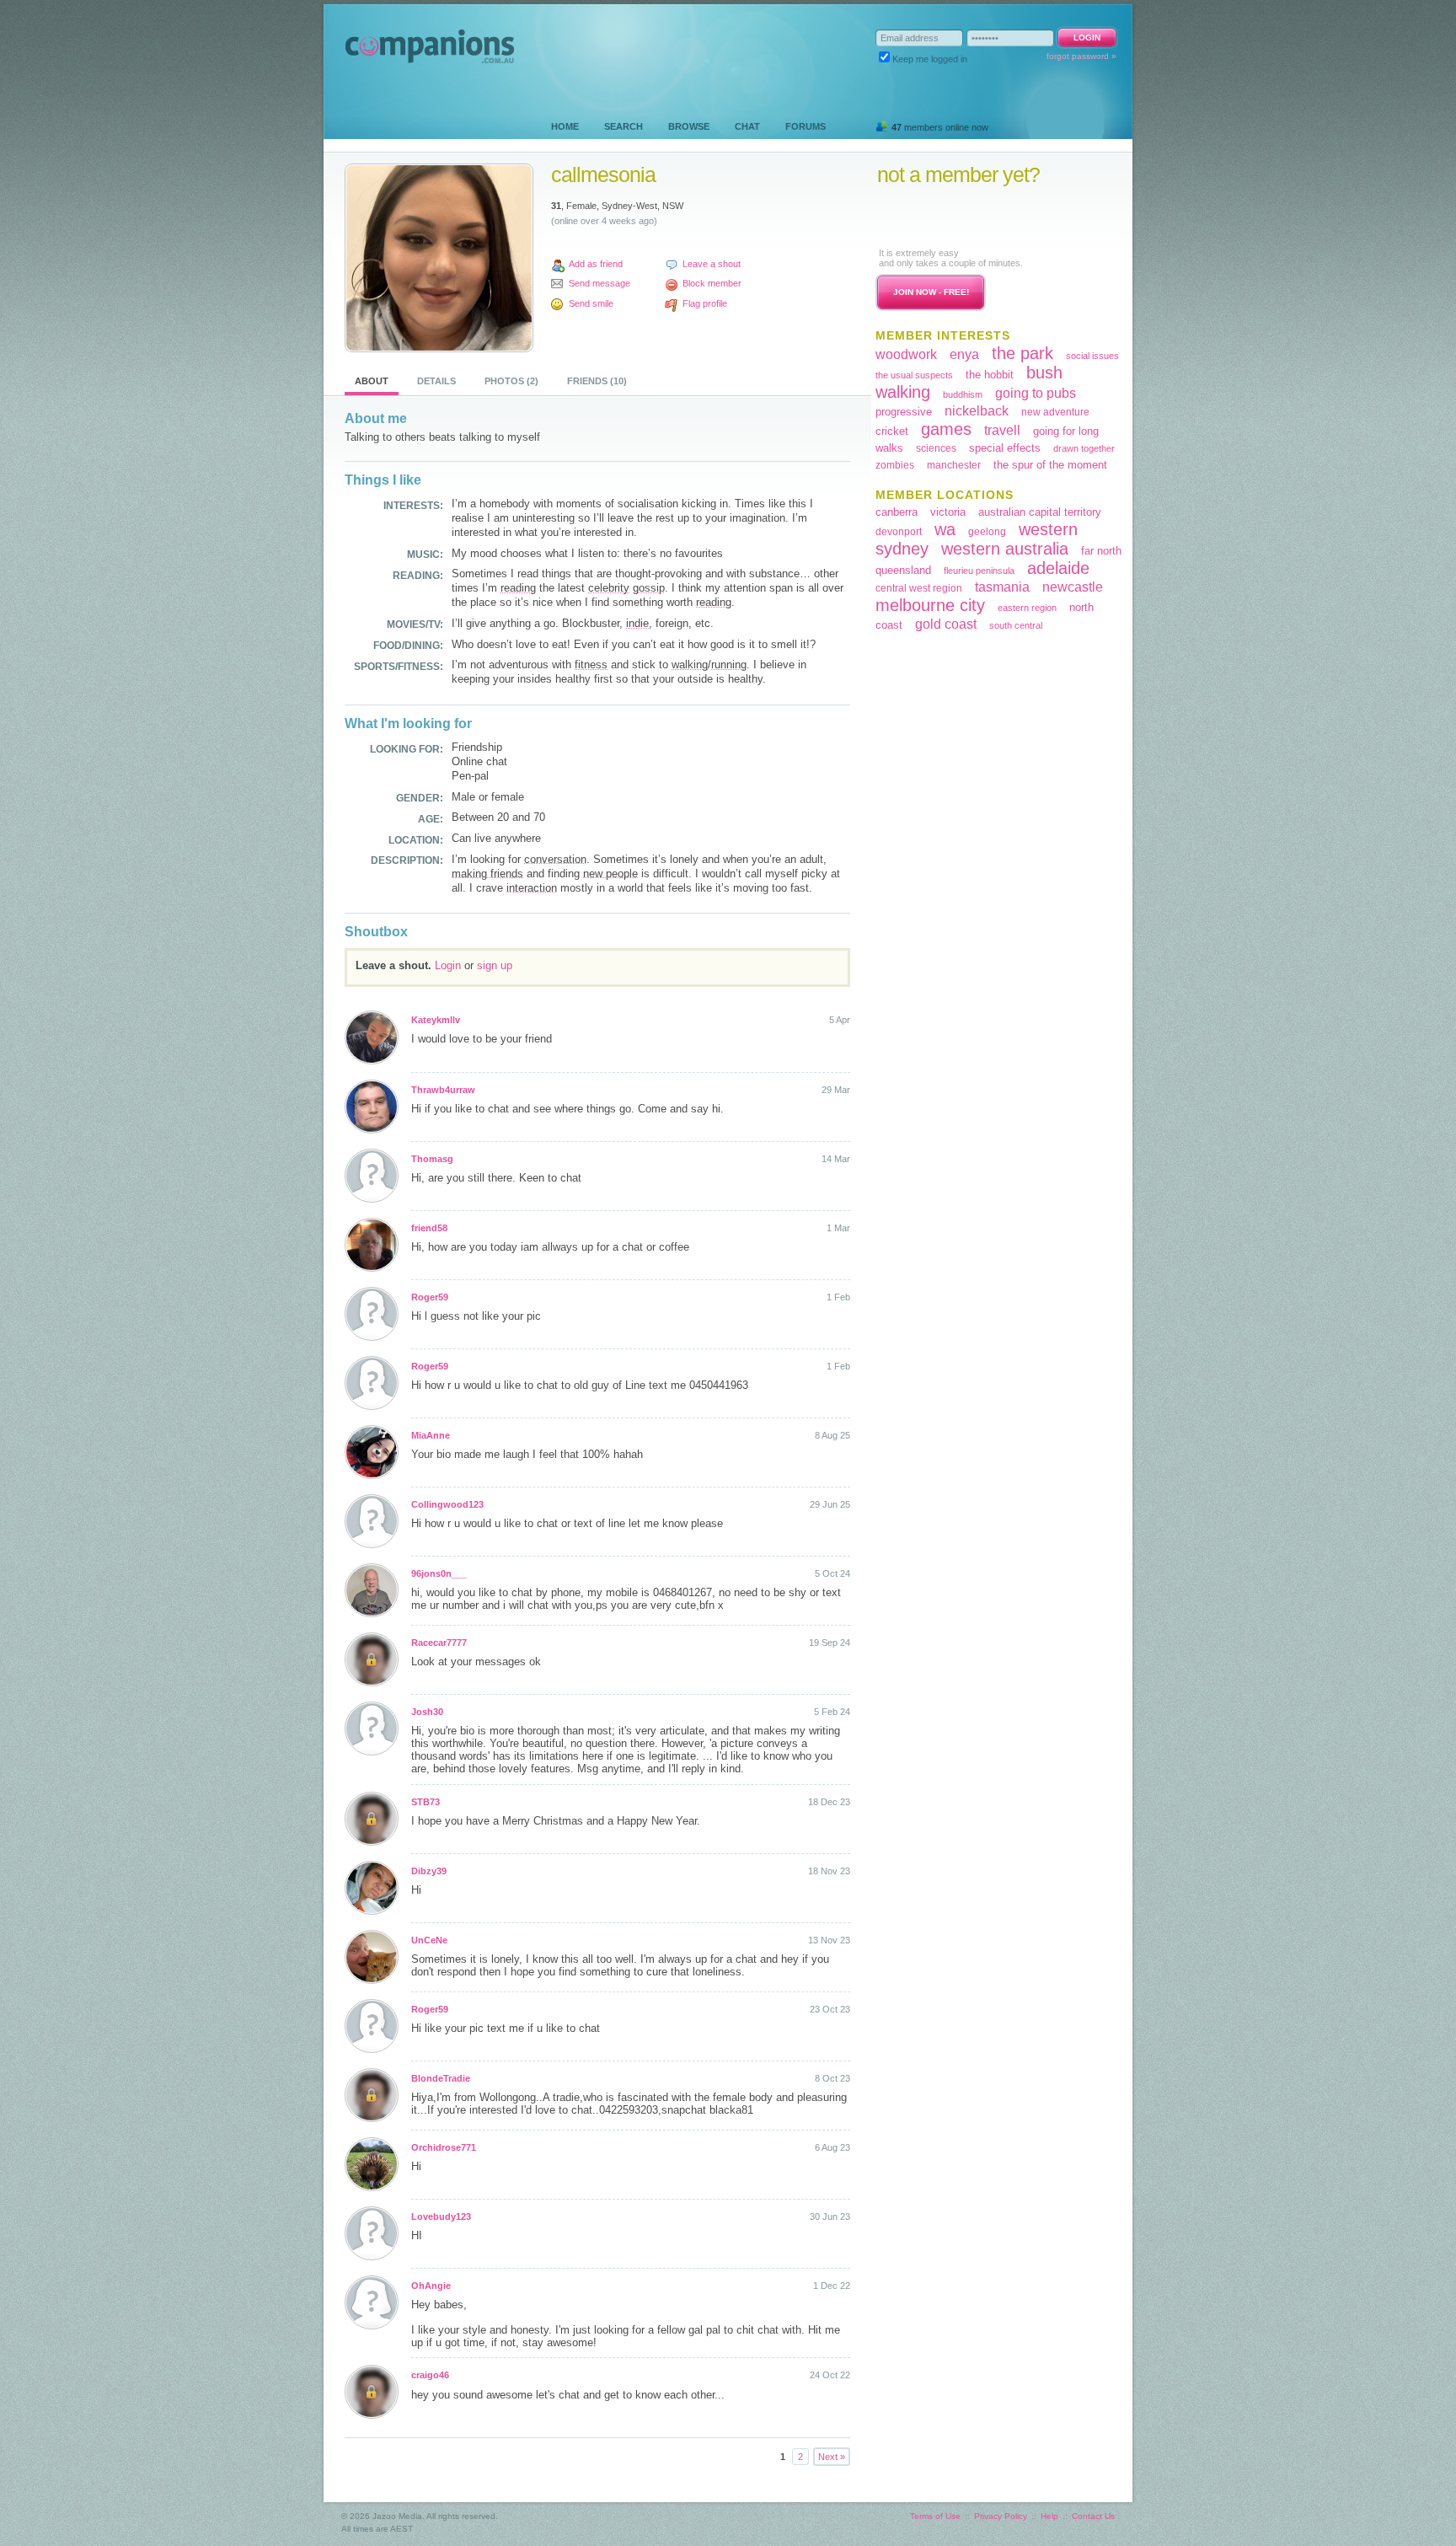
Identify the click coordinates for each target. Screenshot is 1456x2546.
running (729, 665)
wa (945, 529)
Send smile (591, 303)
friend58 (429, 1228)
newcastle (1073, 587)
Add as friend (596, 264)
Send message (600, 283)
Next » (832, 2457)
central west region (919, 588)
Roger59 (430, 1297)
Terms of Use (935, 2516)
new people (610, 874)
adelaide (1058, 568)
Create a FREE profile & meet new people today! (980, 216)
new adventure (1055, 412)
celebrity (609, 588)
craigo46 (430, 2375)
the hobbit (990, 375)
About (372, 381)
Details (436, 381)
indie (637, 623)
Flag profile (705, 303)
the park (1022, 353)
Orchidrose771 (444, 2147)
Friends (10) (597, 381)
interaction (532, 888)
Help (1049, 2516)
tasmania (1002, 587)
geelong (987, 532)
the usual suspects (914, 375)
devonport (899, 532)
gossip (649, 588)
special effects (1005, 448)
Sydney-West (629, 206)
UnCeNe (429, 1940)
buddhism (963, 394)
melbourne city (930, 605)
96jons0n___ (439, 1573)
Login (448, 965)
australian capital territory (1040, 512)
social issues (1092, 356)
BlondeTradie (441, 2078)
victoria (948, 512)
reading (518, 588)
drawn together (1084, 448)
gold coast (946, 624)
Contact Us (1093, 2516)
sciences (936, 448)
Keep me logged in (930, 59)
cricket (892, 431)
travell (1002, 430)
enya (964, 354)
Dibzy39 (429, 1871)
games (946, 429)
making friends (487, 874)
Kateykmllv (436, 1020)
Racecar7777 (439, 1643)
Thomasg (432, 1159)
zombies (895, 465)
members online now (940, 127)
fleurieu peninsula (979, 571)
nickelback (977, 411)
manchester (954, 465)
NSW (673, 206)
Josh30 (427, 1712)
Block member (712, 283)
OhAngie (431, 2286)
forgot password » (1081, 56)
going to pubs (1036, 393)
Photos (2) (511, 381)
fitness (591, 665)
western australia (1005, 549)
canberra (897, 512)
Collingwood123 (447, 1504)
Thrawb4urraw (443, 1090)
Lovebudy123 (441, 2216)
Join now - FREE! (931, 292)
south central (1016, 625)
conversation (555, 859)
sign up (495, 965)
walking (690, 665)
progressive (904, 412)
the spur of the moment (1050, 465)
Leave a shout (712, 264)
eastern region (1027, 608)
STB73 (426, 1802)
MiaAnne (431, 1435)
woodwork (906, 354)
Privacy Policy (1001, 2516)
